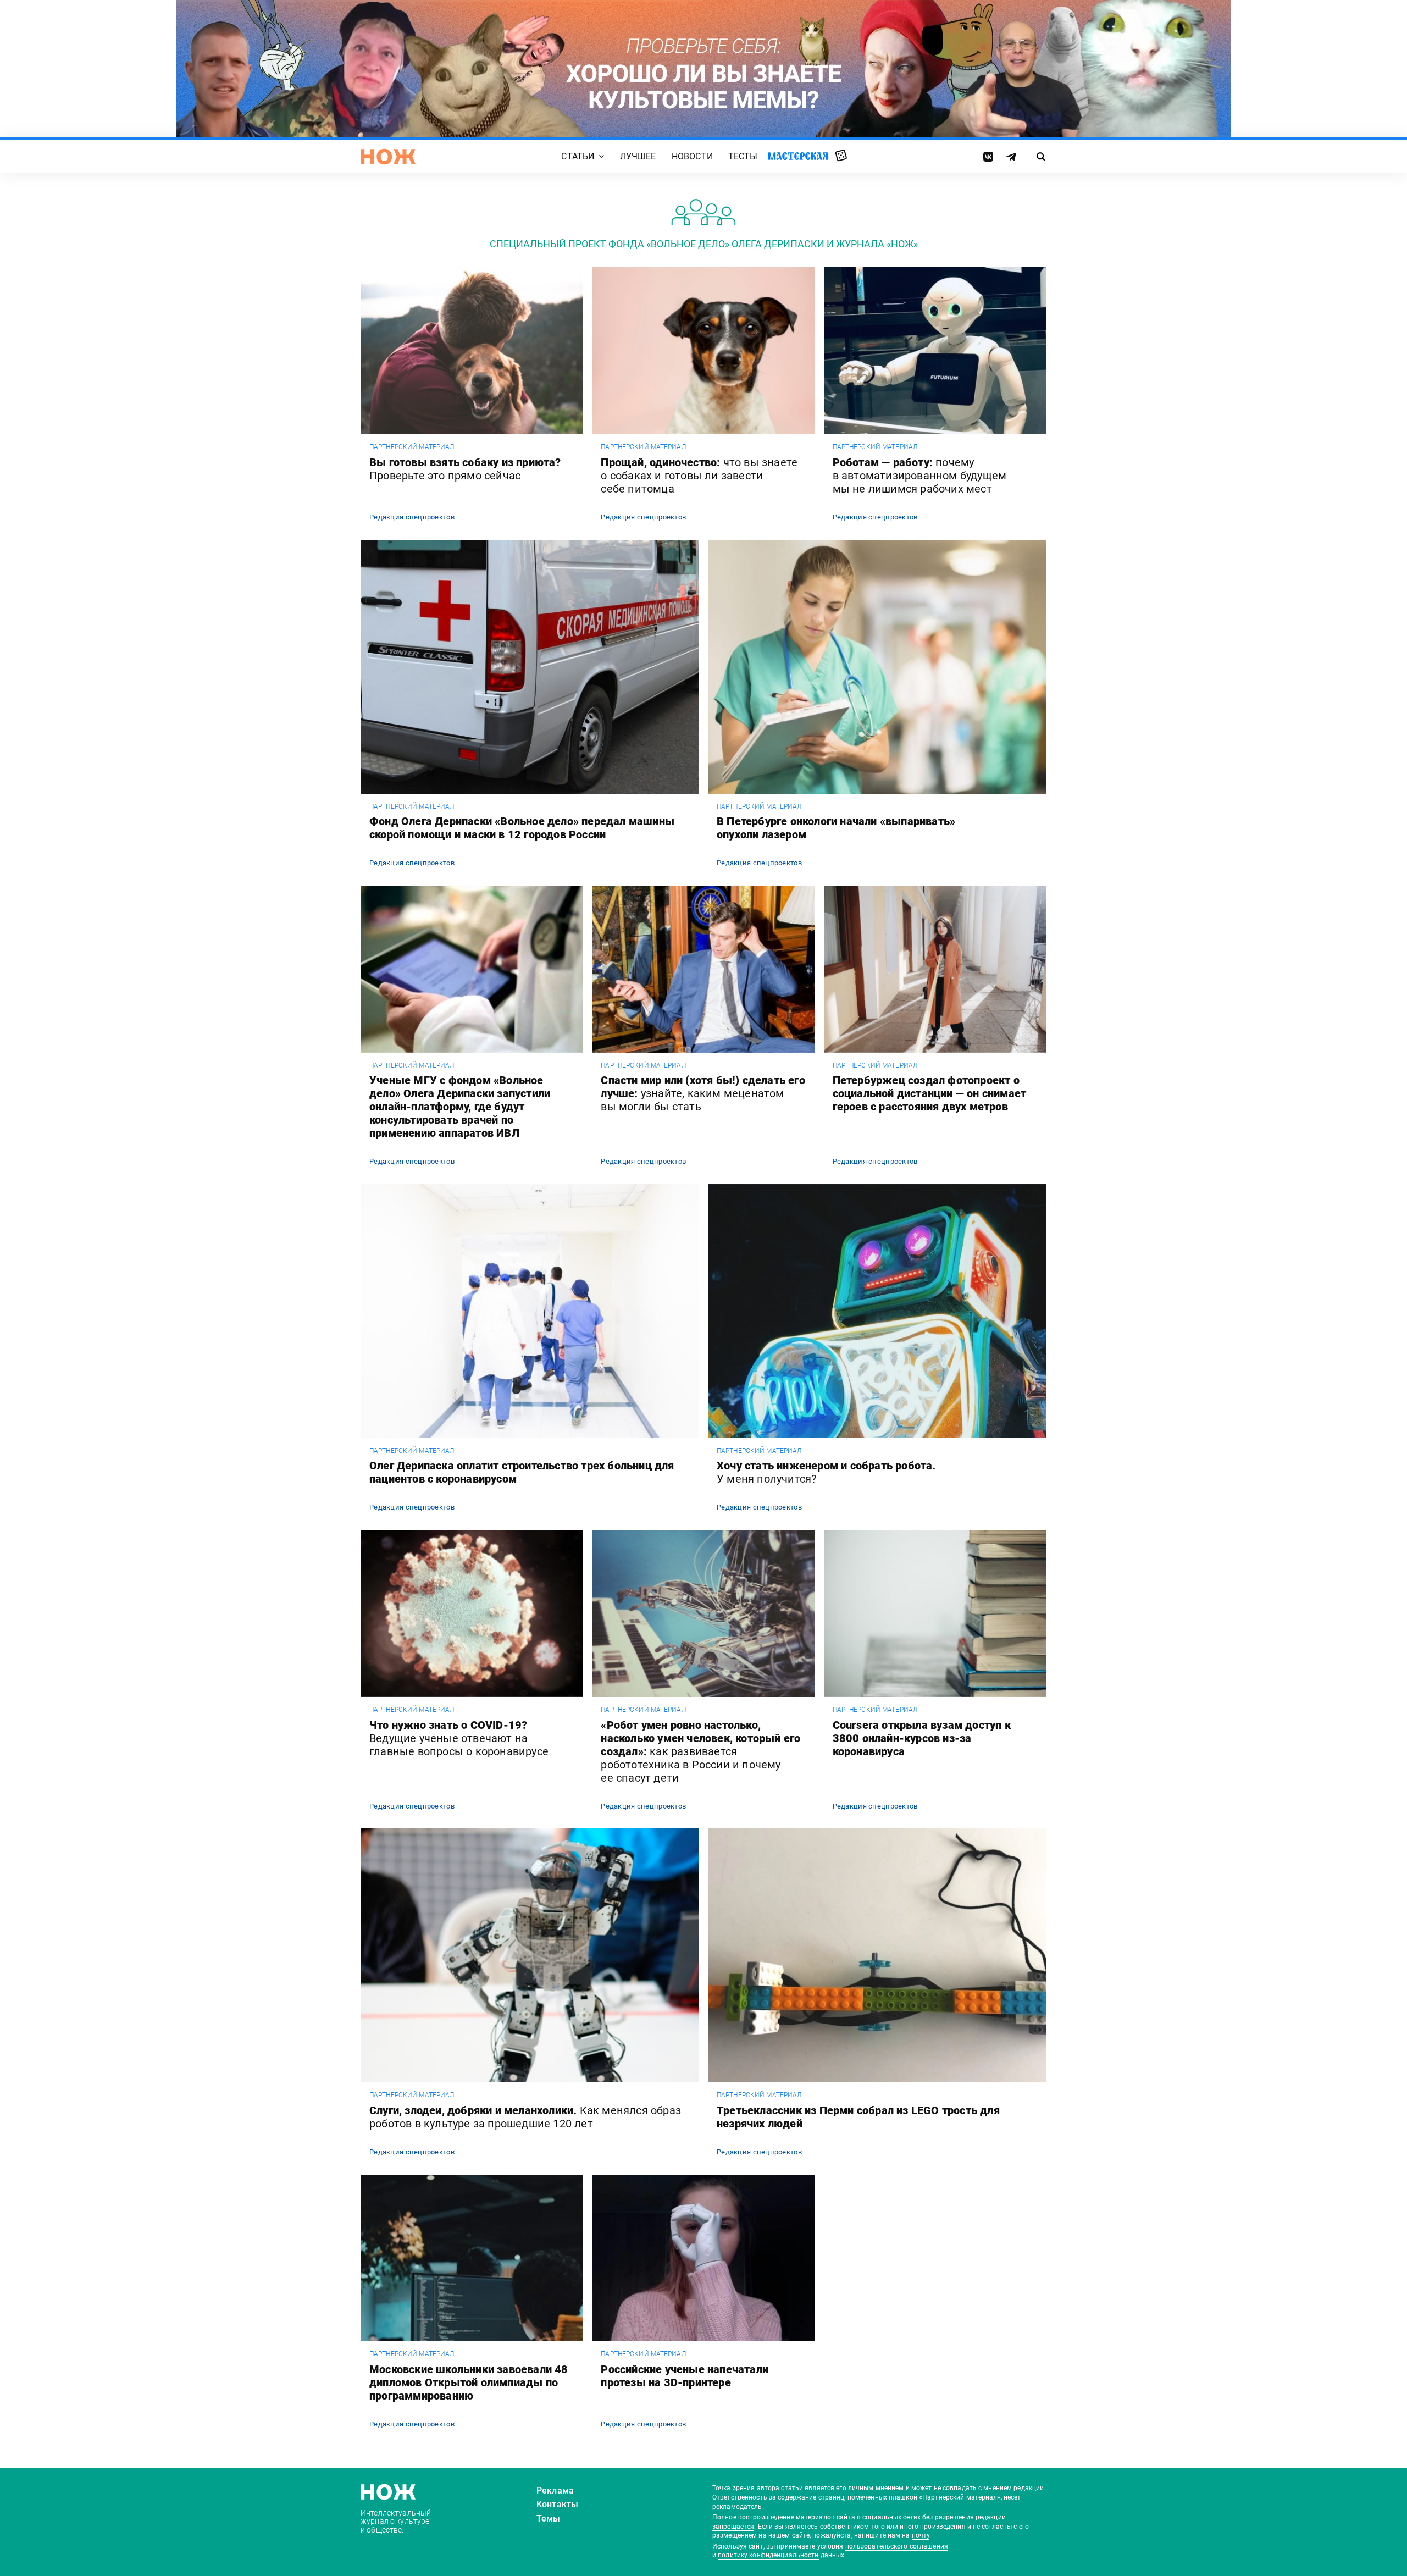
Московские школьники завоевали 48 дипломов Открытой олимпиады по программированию (469, 2382)
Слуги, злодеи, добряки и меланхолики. (525, 2117)
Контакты (557, 2504)
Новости (692, 156)
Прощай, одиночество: (699, 476)
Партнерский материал (412, 447)
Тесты (743, 156)
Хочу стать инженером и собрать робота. (826, 1472)
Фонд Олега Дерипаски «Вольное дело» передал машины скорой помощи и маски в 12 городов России (522, 828)
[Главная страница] (388, 157)
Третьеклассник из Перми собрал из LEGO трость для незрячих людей (858, 2117)
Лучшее (638, 156)
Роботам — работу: (920, 476)
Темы (549, 2519)
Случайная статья (841, 156)
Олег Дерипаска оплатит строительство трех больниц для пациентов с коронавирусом (522, 1472)
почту (921, 2535)
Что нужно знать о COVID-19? (459, 1738)
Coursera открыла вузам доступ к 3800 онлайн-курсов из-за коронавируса (922, 1738)
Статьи (578, 156)
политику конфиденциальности (768, 2555)
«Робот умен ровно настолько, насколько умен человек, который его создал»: (700, 1751)
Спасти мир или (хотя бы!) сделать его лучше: (703, 1093)
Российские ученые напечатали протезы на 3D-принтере (685, 2376)
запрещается (733, 2527)
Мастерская (798, 156)
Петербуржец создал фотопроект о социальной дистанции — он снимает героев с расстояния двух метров (930, 1093)
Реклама (555, 2491)
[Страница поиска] (1041, 157)
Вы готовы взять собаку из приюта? (465, 469)
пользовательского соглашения (897, 2546)
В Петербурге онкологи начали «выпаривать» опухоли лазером (836, 828)
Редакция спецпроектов (412, 517)
